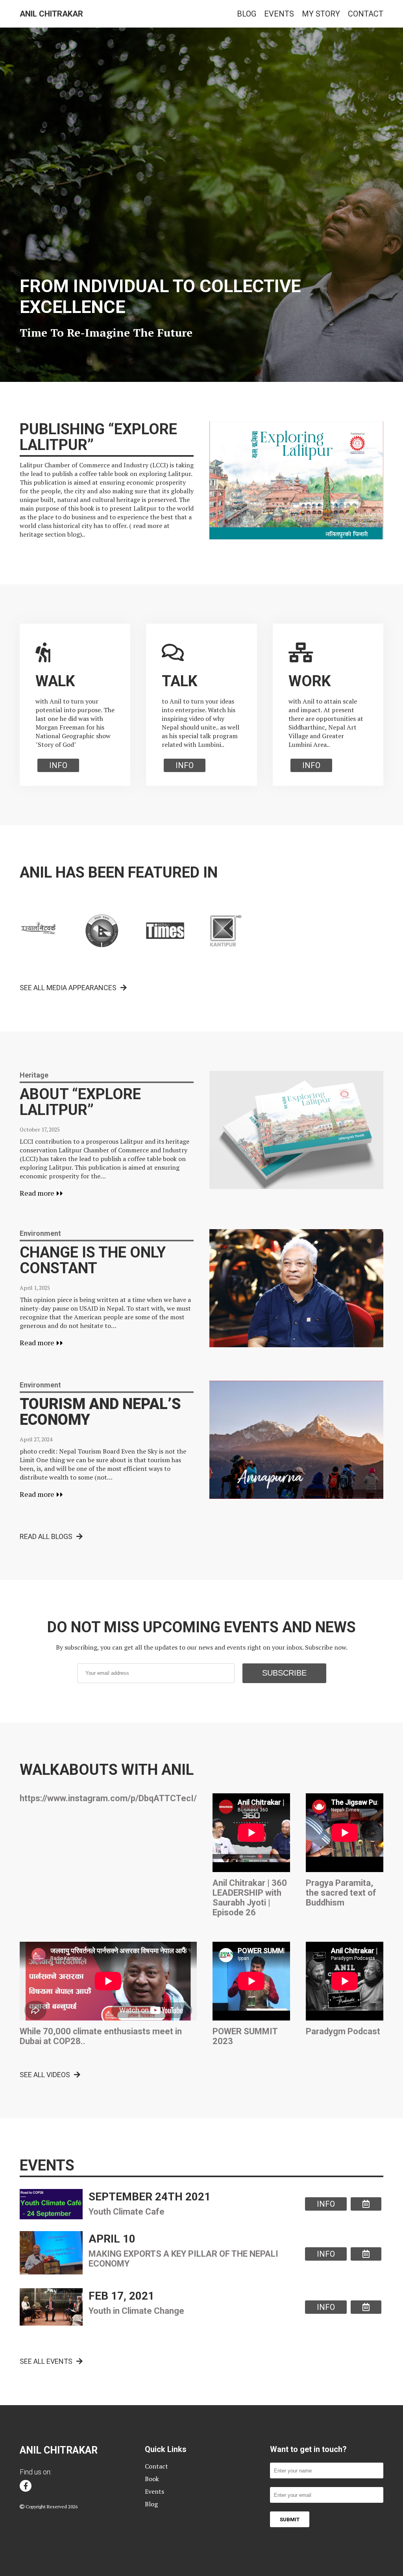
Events (279, 14)
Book (152, 2479)
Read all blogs (46, 1536)
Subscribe (284, 1673)
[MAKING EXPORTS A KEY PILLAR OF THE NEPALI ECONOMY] (366, 2254)
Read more (38, 1193)
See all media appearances (68, 988)
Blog (247, 14)
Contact (366, 14)
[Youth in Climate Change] (366, 2307)
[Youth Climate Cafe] (366, 2204)
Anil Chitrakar (51, 14)
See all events (46, 2361)
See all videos (45, 2075)
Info (58, 765)
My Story (321, 14)
